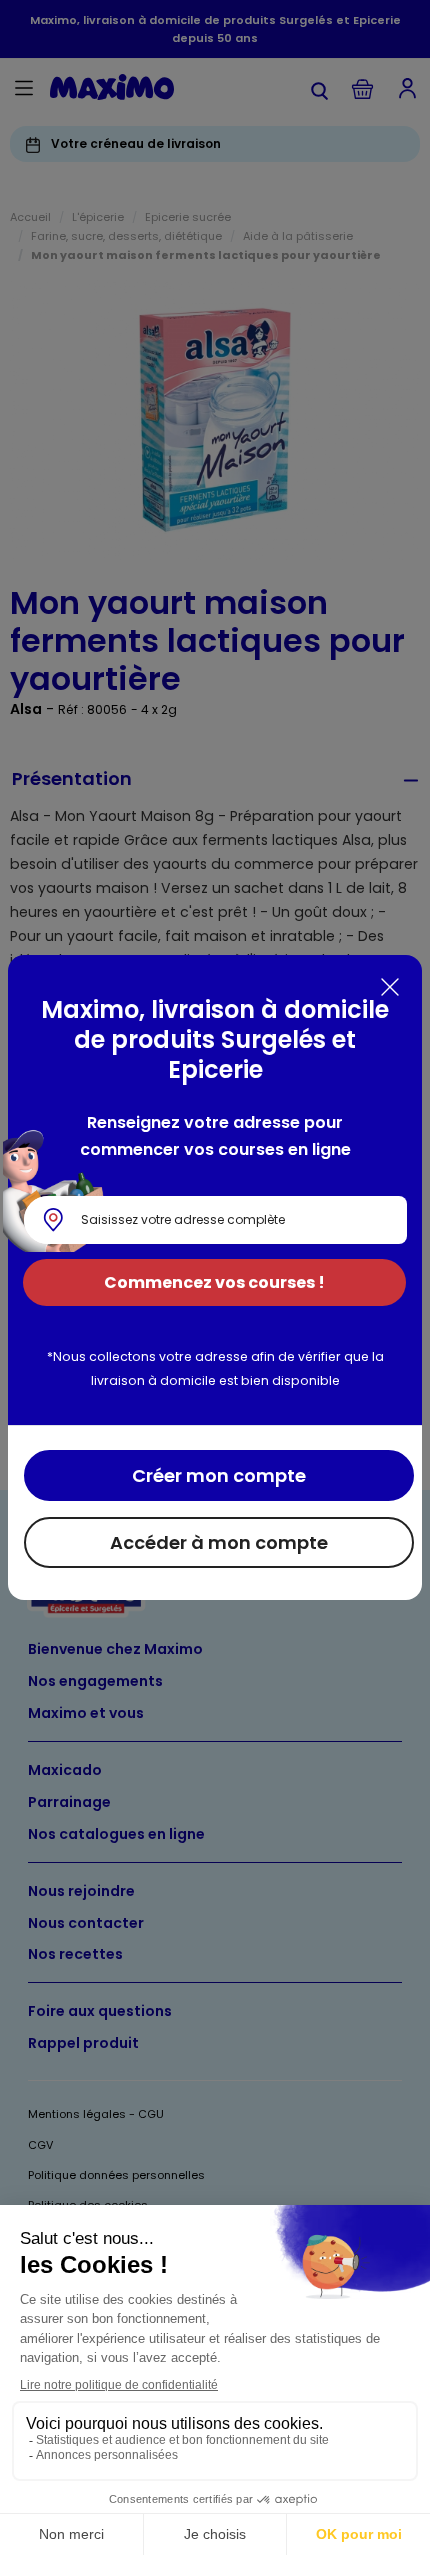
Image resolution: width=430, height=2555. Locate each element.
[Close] (390, 987)
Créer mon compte (219, 1475)
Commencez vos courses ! (214, 1282)
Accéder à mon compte (219, 1542)
